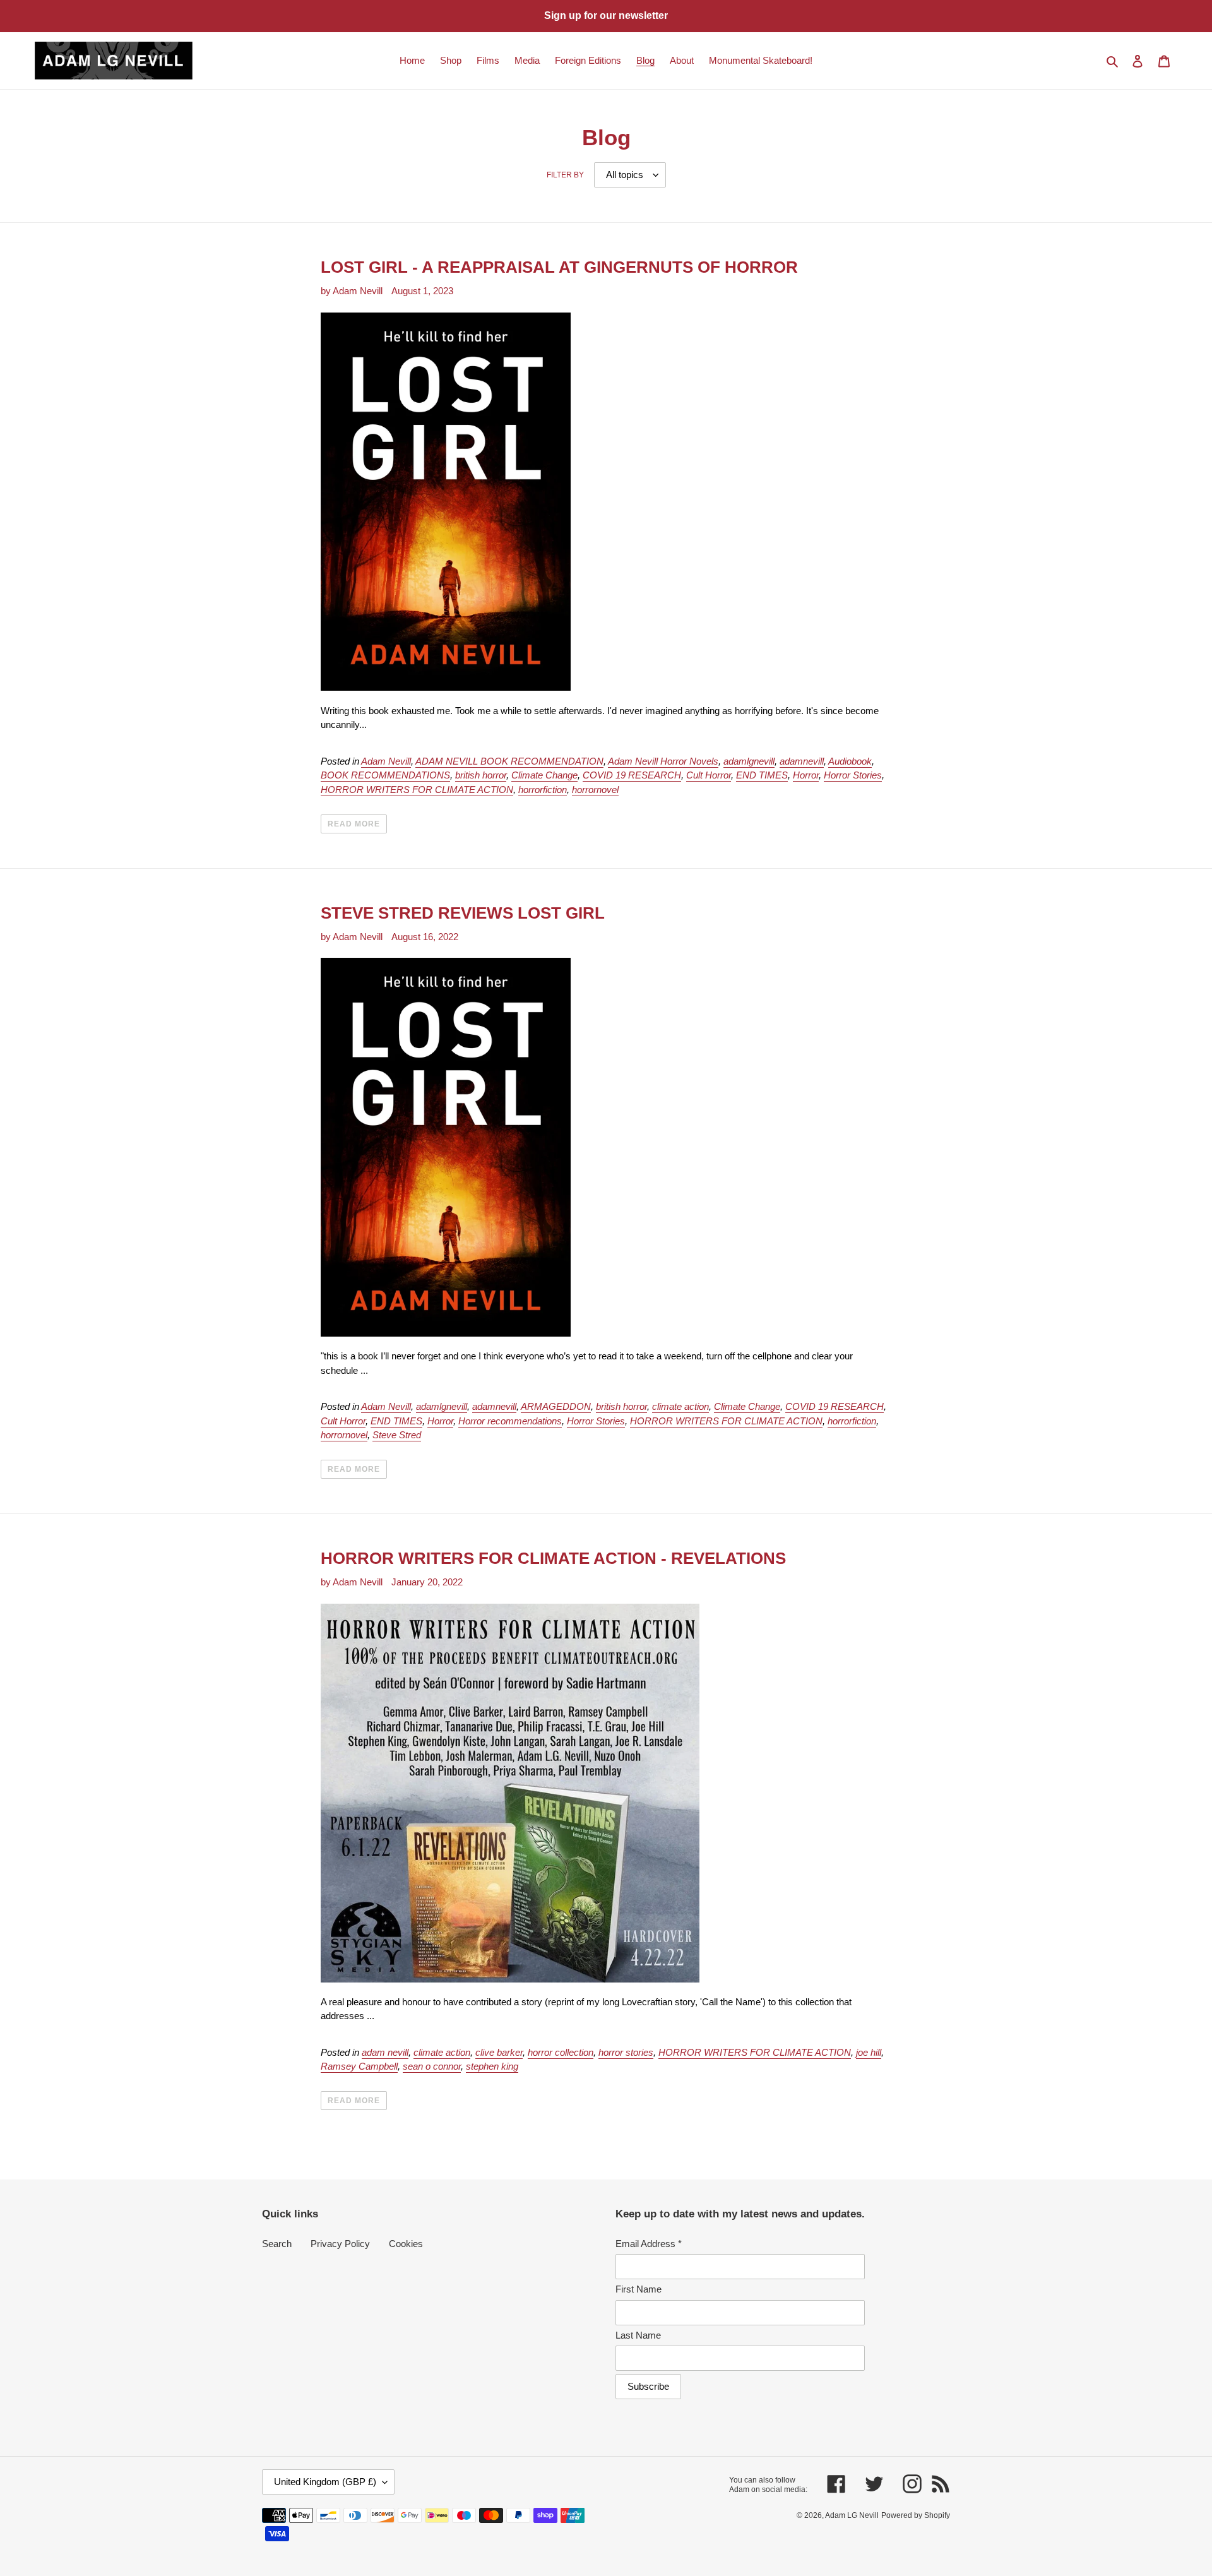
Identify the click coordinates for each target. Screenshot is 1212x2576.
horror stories (626, 2052)
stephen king (492, 2066)
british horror (481, 775)
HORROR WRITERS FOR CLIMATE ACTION (417, 790)
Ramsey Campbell (359, 2066)
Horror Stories (853, 775)
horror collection (561, 2052)
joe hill (869, 2052)
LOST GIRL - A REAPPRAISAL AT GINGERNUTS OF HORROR (559, 267)
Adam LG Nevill (852, 2515)
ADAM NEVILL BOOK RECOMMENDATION (509, 761)
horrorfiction (543, 790)
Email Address (649, 2244)
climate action (680, 1406)
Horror (806, 775)
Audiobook (850, 761)
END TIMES (762, 775)
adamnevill (802, 761)
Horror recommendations (510, 1421)
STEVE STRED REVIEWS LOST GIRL (463, 913)
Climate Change (544, 775)
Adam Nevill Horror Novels (663, 761)
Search (277, 2244)
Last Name (638, 2335)
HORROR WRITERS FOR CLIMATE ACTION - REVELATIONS (553, 1558)
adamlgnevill (749, 761)
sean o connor (432, 2066)
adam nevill (385, 2052)
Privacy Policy (340, 2244)
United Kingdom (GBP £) (325, 2482)
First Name (639, 2289)
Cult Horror (709, 775)
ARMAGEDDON (556, 1406)
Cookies (406, 2244)
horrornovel (595, 790)
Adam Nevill (386, 761)
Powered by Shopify (916, 2515)
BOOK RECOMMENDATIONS (385, 775)
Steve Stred (397, 1435)
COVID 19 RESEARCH (632, 775)
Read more (354, 824)
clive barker (499, 2052)
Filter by (565, 175)
